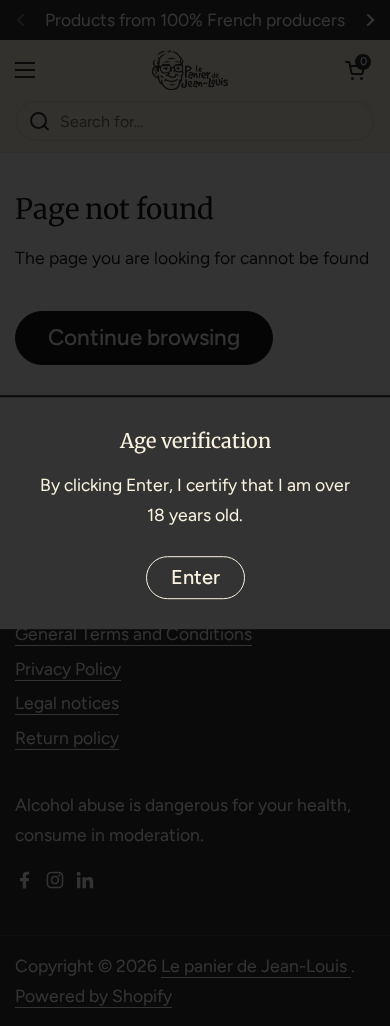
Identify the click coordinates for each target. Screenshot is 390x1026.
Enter (195, 577)
